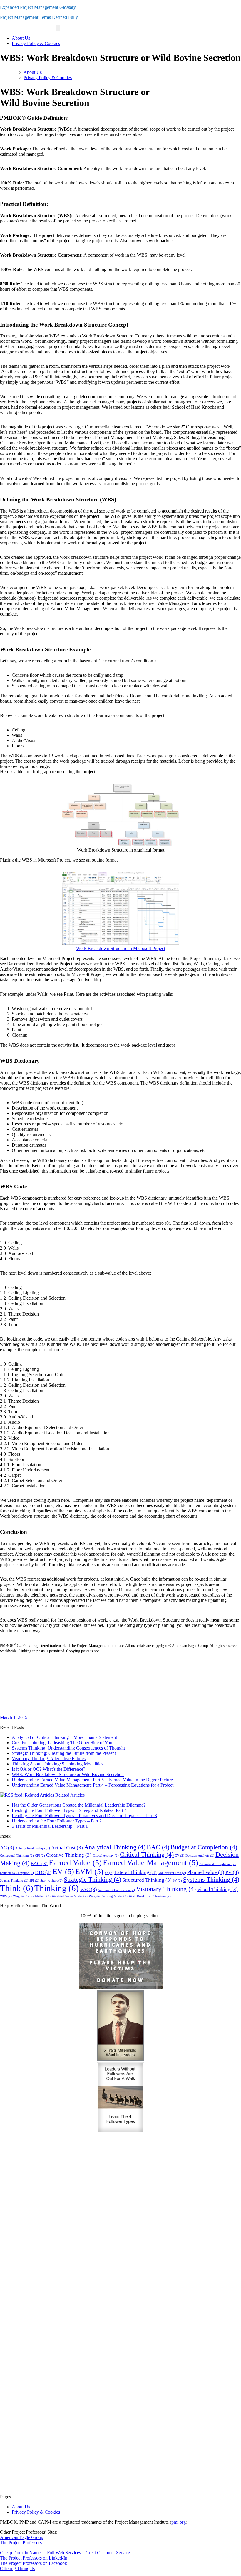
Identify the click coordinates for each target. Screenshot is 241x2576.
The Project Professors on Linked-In (34, 2558)
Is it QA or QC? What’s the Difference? (48, 1769)
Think (17, 1888)
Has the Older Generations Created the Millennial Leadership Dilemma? (79, 1805)
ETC (43, 1872)
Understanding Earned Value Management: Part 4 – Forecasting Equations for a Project (93, 1785)
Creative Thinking (69, 1855)
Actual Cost (67, 1848)
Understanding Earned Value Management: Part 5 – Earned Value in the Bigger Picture (92, 1780)
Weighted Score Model (70, 1896)
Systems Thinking (211, 1880)
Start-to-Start (51, 1881)
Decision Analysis (200, 1856)
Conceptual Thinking (17, 1856)
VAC (88, 1889)
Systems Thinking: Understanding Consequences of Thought (68, 1748)
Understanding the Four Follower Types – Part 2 (57, 1821)
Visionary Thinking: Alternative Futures (49, 1758)
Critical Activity (106, 1856)
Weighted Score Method (32, 1896)
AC (7, 1848)
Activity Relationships (33, 1848)
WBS (6, 1896)
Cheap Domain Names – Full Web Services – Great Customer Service (65, 2553)
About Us (21, 38)
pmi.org (179, 2522)
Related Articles (70, 1795)
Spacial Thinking (14, 1881)
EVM (89, 1871)
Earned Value (75, 1863)
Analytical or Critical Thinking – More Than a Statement (64, 1737)
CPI (40, 1856)
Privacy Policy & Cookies (36, 43)
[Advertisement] (120, 1691)
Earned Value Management (150, 1863)
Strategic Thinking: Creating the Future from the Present (64, 1753)
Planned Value (206, 1872)
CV (180, 1856)
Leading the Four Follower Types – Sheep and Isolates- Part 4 (69, 1810)
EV (63, 1871)
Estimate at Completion (217, 1864)
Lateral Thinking (135, 1872)
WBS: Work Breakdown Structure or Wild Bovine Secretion (68, 1774)
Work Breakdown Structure (150, 1896)
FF (109, 1873)
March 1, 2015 (14, 1717)
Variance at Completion (117, 1890)
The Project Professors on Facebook (34, 2563)
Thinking (57, 1888)
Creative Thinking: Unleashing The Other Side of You (62, 1743)
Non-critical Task (172, 1873)
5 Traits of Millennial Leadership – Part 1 (50, 1826)
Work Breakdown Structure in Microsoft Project (121, 948)
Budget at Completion (204, 1847)
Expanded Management (38, 7)
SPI (34, 1881)
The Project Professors (21, 2543)
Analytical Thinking (115, 1847)
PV (232, 1872)
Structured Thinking (147, 1880)
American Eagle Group (22, 2537)
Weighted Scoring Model (108, 1896)
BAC (158, 1847)
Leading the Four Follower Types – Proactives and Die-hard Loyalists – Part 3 (84, 1816)
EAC (39, 1864)
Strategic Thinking (92, 1880)
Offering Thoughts (17, 2568)
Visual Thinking (217, 1889)
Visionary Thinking (166, 1889)
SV (177, 1881)
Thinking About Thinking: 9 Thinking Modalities (57, 1764)
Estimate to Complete (17, 1873)
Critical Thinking (147, 1855)
